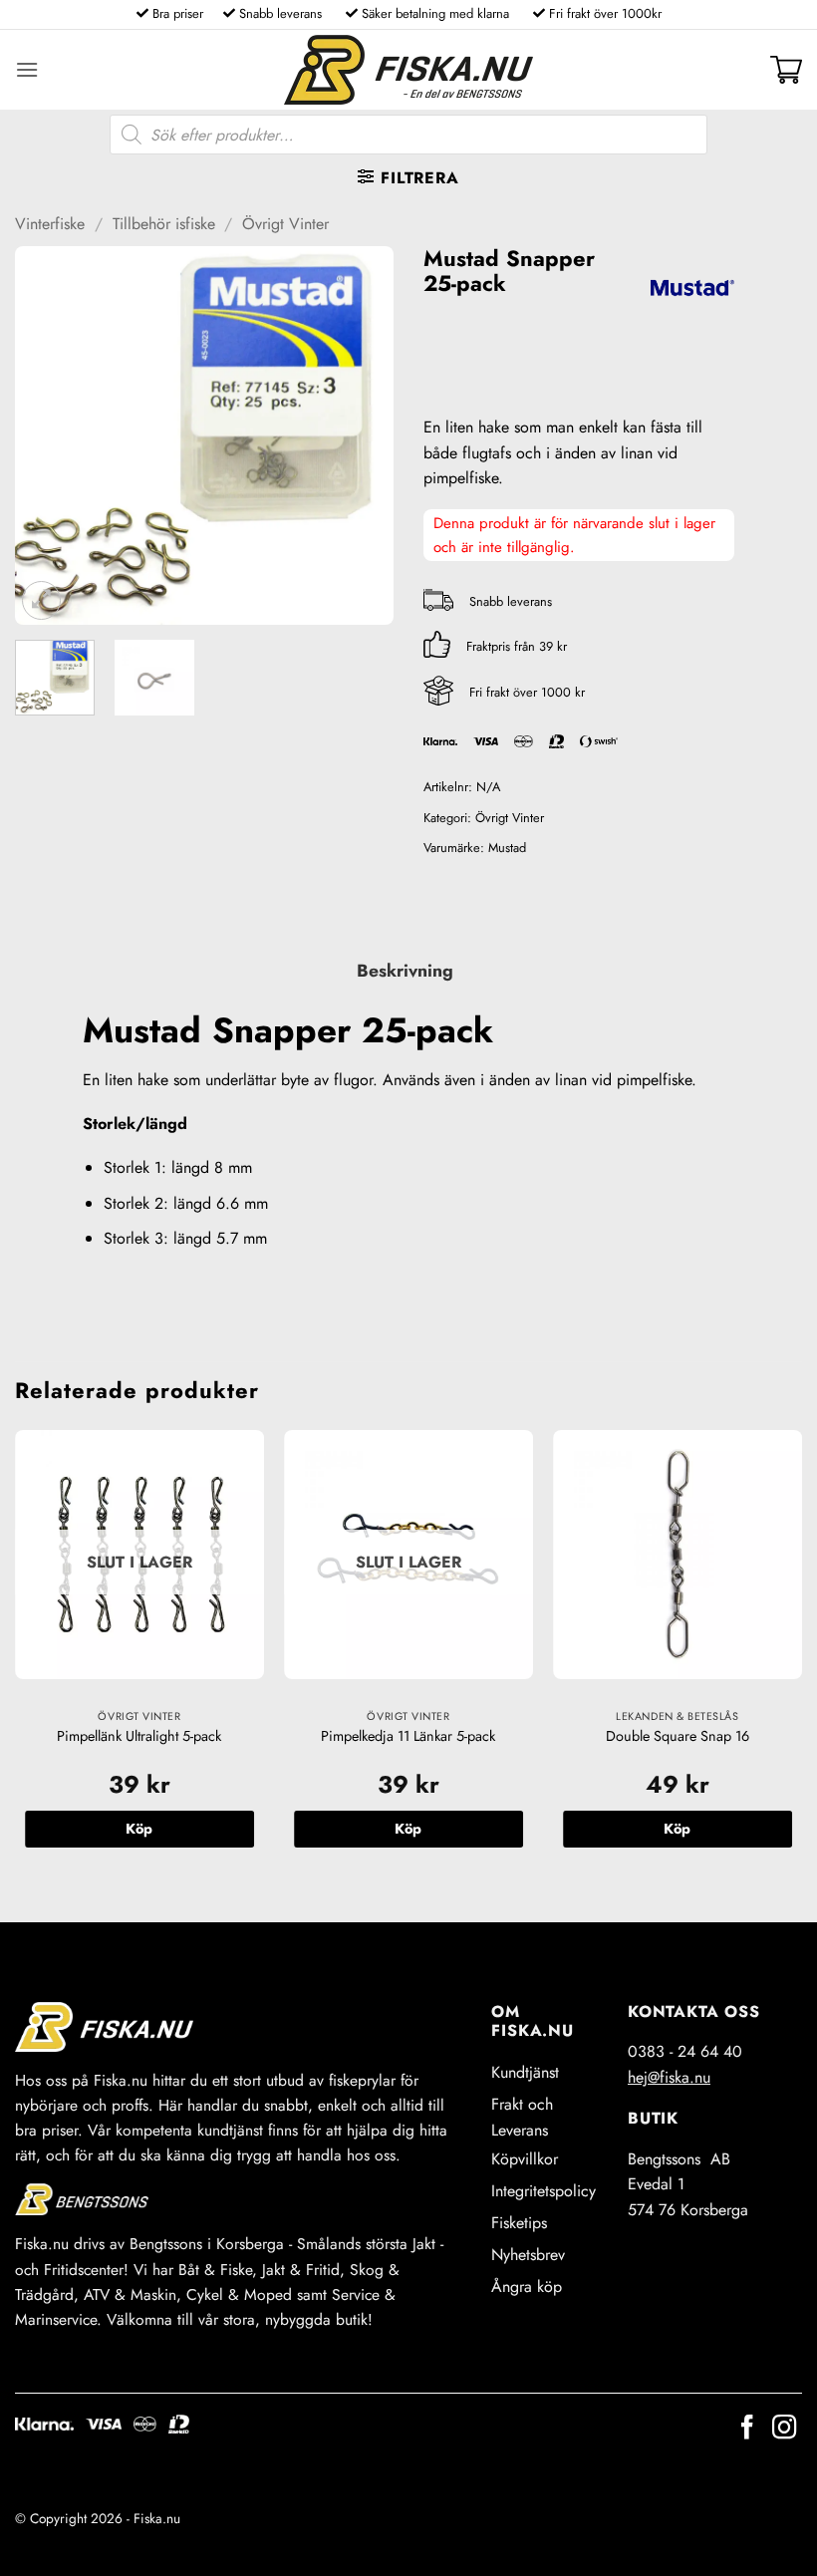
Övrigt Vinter (285, 224)
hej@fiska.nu (669, 2077)
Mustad (507, 848)
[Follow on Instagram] (784, 2429)
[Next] (361, 435)
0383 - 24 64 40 (685, 2051)
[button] (27, 69)
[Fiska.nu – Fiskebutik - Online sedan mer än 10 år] (408, 70)
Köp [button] (677, 1829)
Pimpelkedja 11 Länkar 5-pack (408, 1736)
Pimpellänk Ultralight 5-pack (139, 1736)
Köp (139, 1829)
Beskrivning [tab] (405, 971)
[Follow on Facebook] (747, 2429)
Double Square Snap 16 (678, 1736)
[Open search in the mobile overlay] (408, 135)
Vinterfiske (50, 224)
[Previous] (48, 435)
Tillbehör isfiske (164, 224)
